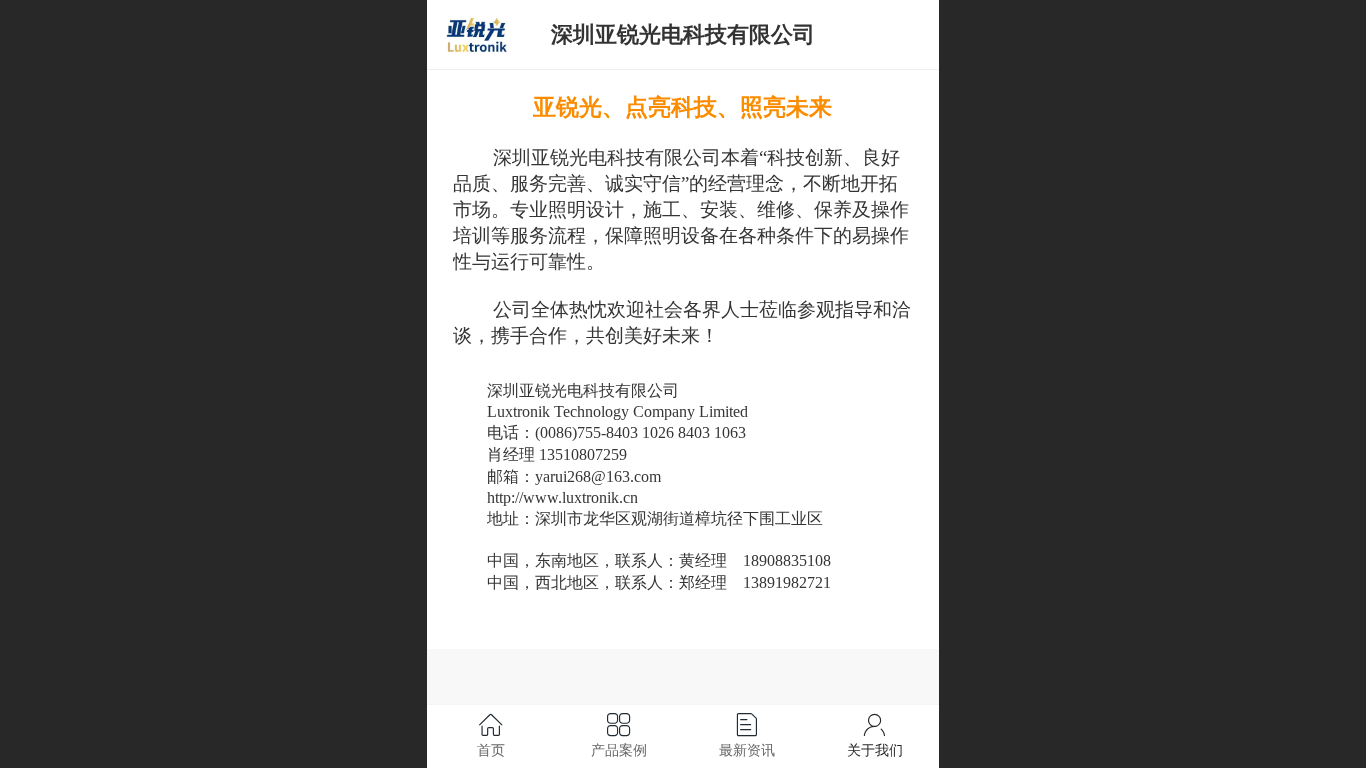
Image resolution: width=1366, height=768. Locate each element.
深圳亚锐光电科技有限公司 (683, 34)
